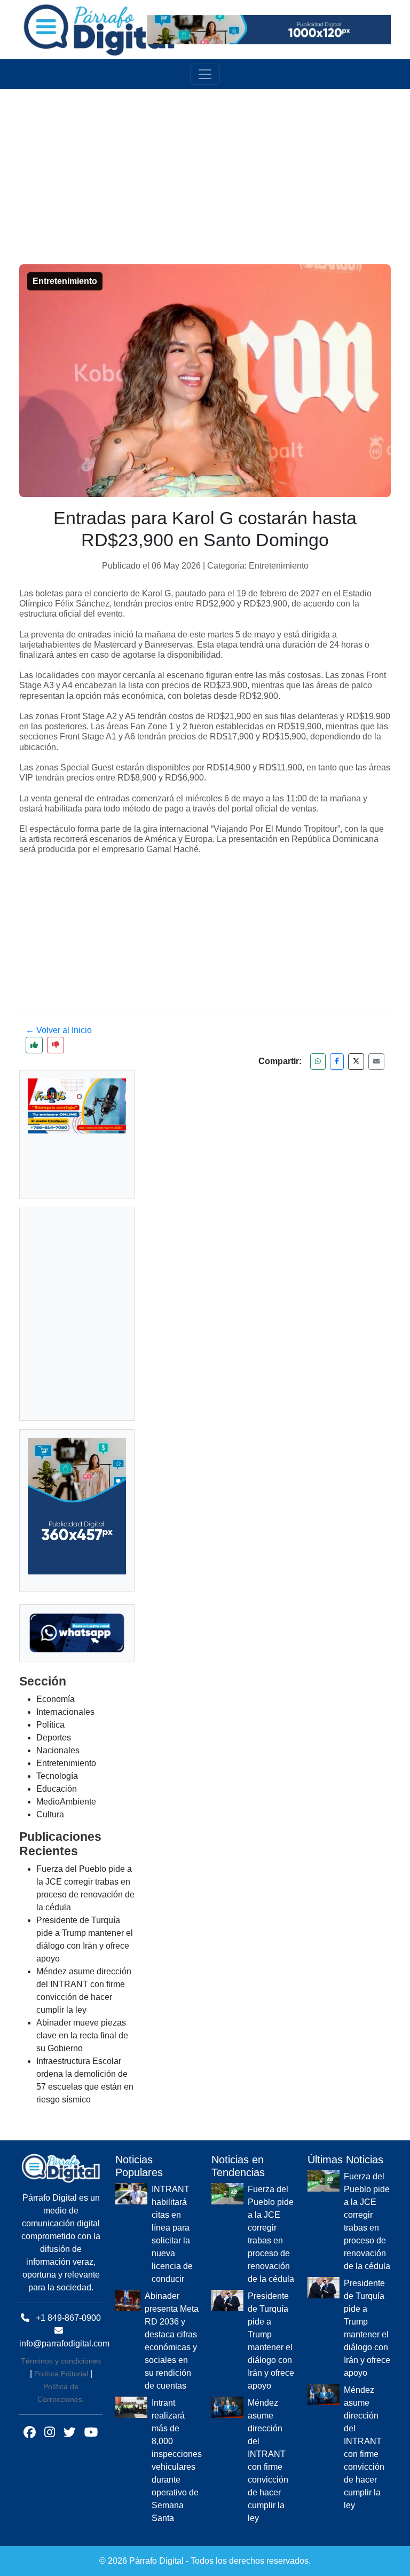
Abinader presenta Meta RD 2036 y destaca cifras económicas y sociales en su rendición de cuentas (172, 2341)
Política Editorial (61, 2374)
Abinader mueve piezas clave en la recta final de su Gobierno (82, 2035)
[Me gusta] (34, 1045)
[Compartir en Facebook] (337, 1062)
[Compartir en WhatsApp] (318, 1062)
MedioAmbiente (66, 1802)
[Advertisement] (211, 164)
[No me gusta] (56, 1045)
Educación (57, 1789)
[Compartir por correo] (376, 1062)
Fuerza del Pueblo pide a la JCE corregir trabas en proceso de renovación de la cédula (271, 2234)
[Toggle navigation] (205, 74)
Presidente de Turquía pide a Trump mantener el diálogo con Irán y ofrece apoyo (271, 2341)
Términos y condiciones (61, 2361)
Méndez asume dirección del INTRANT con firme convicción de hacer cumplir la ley (268, 2460)
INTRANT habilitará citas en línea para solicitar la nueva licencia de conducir (172, 2234)
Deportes (54, 1738)
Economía (56, 1699)
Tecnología (57, 1776)
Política (50, 1725)
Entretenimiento (66, 1763)
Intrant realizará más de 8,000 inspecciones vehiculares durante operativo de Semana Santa (177, 2460)
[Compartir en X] (356, 1062)
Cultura (50, 1814)
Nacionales (58, 1750)
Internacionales (65, 1712)
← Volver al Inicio (59, 1030)
